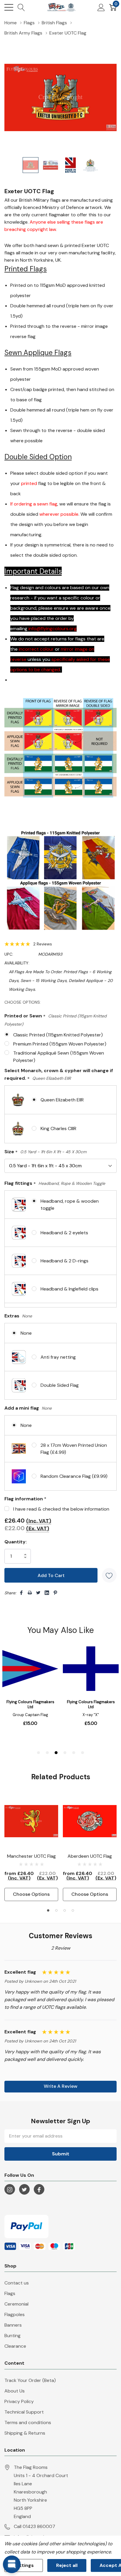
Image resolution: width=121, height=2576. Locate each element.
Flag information (25, 1499)
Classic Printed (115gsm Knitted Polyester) (58, 1035)
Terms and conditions (28, 2422)
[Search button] (21, 7)
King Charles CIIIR (58, 1128)
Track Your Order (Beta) (30, 2380)
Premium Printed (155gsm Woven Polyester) (60, 1044)
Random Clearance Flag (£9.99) (74, 1476)
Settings (24, 2565)
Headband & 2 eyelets (64, 1233)
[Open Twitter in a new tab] (24, 2190)
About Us (15, 2391)
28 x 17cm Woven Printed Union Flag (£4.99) (74, 1449)
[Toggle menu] (9, 7)
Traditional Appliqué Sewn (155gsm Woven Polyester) (59, 1057)
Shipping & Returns (25, 2433)
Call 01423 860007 (35, 2526)
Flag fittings (55, 1184)
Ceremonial (16, 2304)
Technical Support (24, 2412)
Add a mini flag (28, 1408)
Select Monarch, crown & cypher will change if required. (59, 1075)
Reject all (67, 2565)
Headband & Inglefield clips (69, 1289)
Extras (18, 1316)
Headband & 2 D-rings (64, 1261)
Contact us (17, 2283)
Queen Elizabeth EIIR (62, 1100)
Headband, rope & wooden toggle (70, 1205)
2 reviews (43, 944)
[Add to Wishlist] (109, 1575)
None (26, 1333)
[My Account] (101, 7)
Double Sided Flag (60, 1385)
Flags (10, 2293)
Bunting (12, 2336)
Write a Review (61, 2086)
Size (45, 1152)
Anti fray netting (58, 1357)
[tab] (48, 1910)
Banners (13, 2325)
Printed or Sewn (56, 1020)
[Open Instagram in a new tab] (10, 2190)
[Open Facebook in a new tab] (39, 2190)
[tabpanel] (31, 1848)
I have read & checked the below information (61, 1509)
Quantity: (16, 1542)
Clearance (15, 2346)
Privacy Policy (19, 2401)
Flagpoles (15, 2314)
